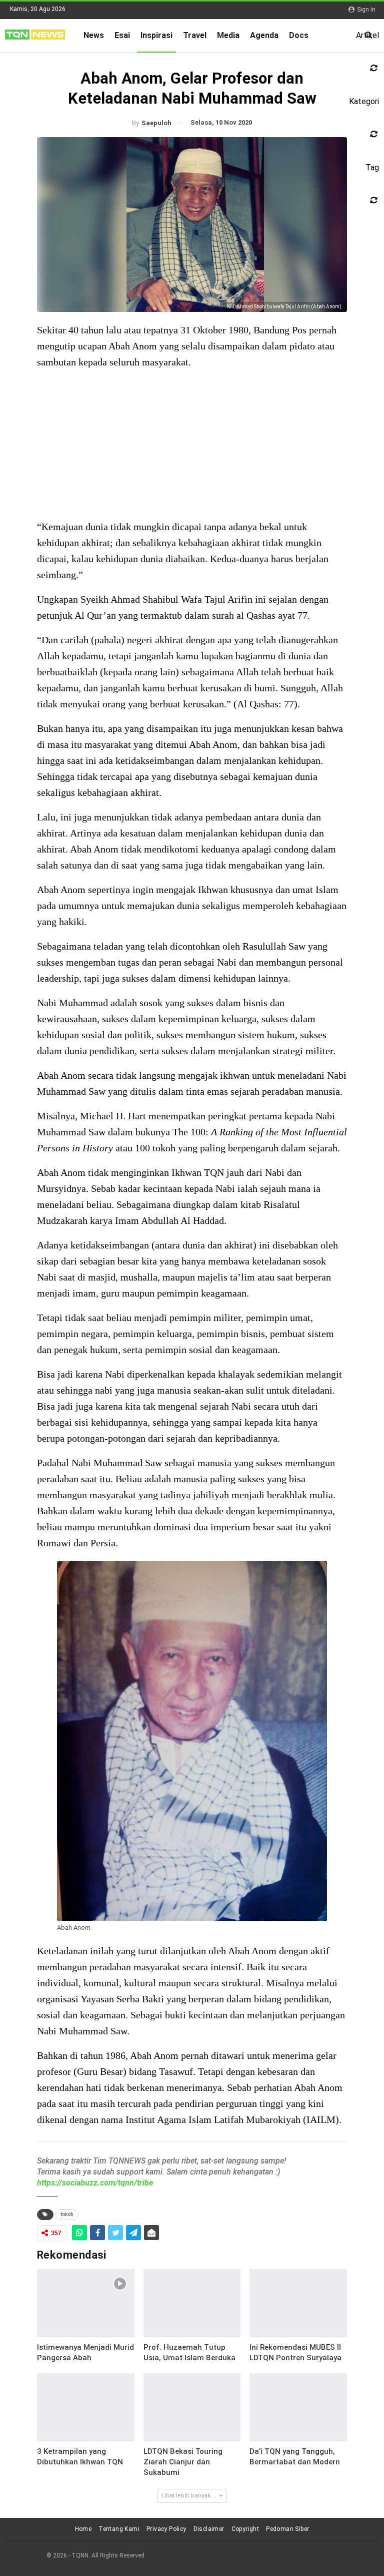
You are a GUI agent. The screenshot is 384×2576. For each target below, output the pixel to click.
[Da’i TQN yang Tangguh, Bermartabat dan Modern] (298, 2407)
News (94, 35)
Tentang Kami (119, 2529)
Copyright (245, 2529)
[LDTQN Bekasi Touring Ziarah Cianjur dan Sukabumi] (192, 2407)
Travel (195, 35)
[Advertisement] (192, 449)
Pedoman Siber (287, 2529)
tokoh (67, 2214)
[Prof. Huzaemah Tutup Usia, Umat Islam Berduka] (192, 2303)
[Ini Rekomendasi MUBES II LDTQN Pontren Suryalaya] (298, 2303)
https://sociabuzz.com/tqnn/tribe (95, 2183)
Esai (122, 35)
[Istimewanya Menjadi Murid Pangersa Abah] (86, 2303)
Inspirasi (156, 35)
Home (83, 2529)
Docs (299, 35)
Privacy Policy (166, 2529)
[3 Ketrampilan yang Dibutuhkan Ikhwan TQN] (86, 2407)
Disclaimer (209, 2529)
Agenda (264, 35)
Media (228, 35)
